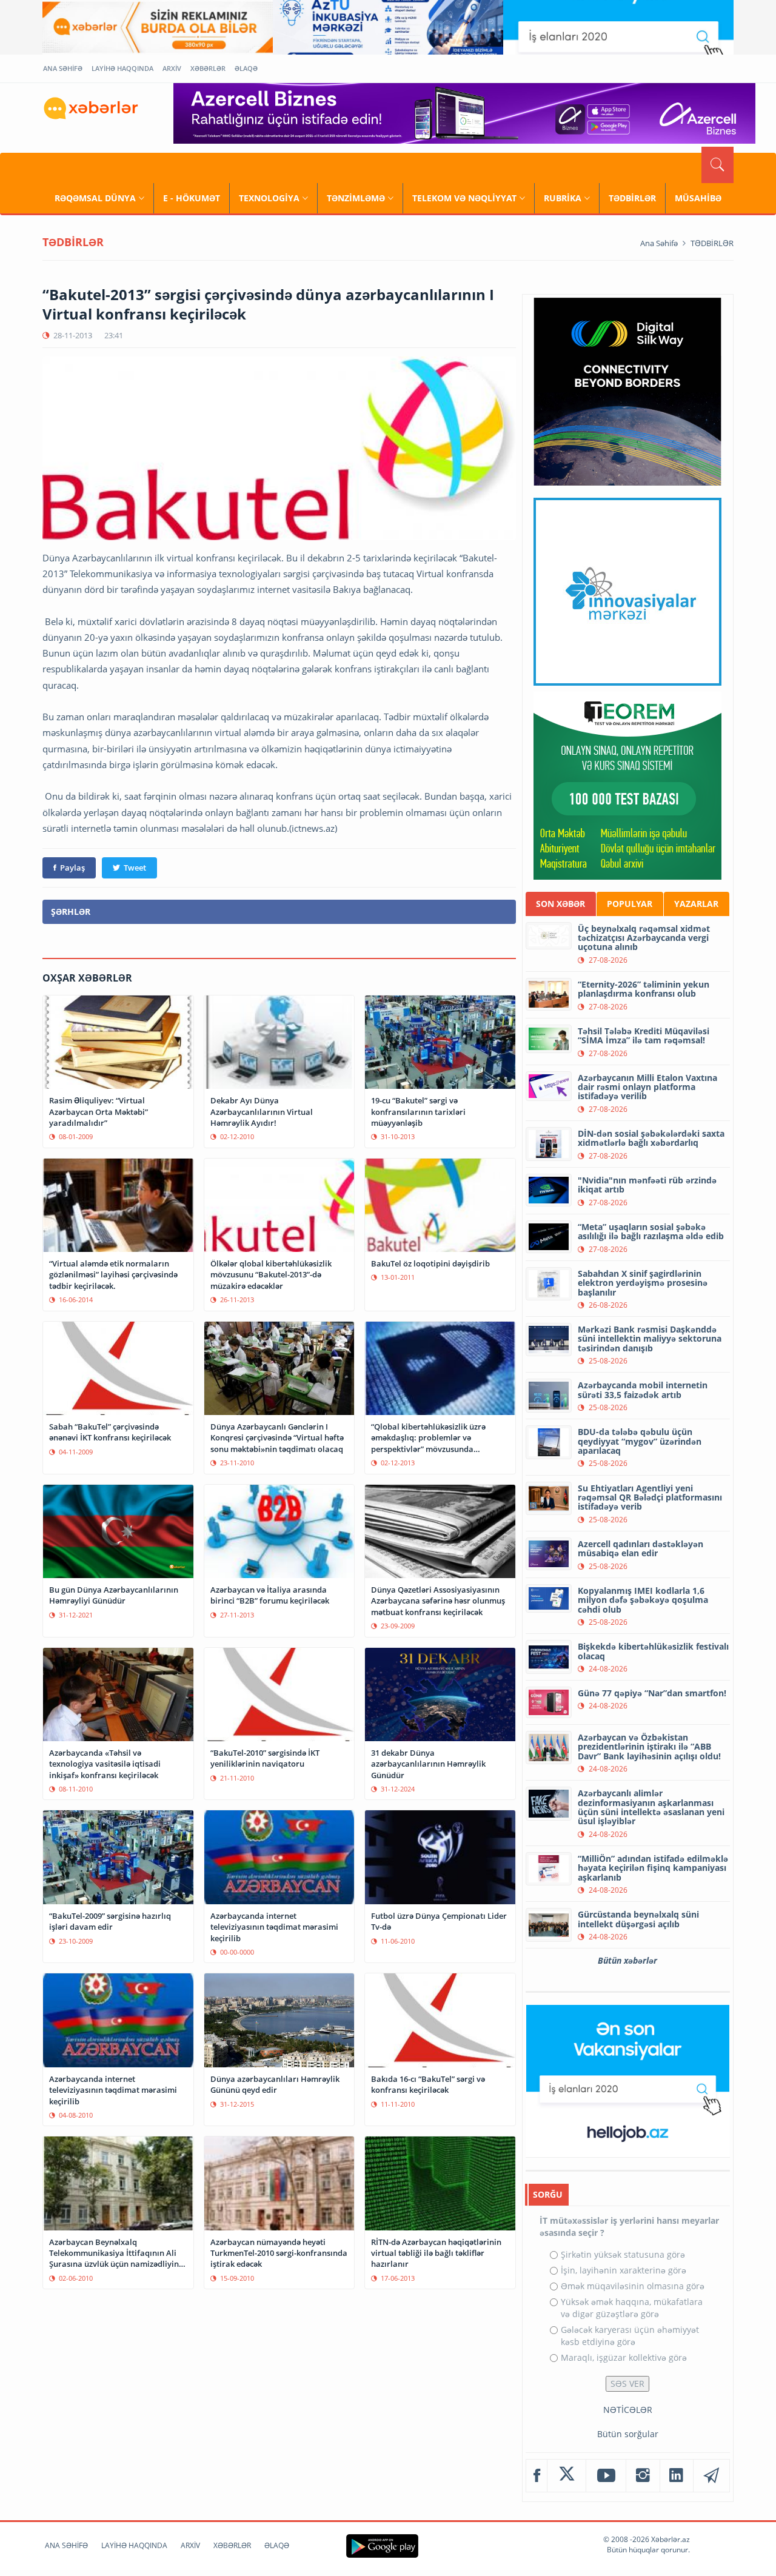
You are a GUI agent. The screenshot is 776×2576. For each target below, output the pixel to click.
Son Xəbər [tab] (560, 904)
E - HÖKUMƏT (192, 198)
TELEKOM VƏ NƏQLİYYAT (464, 198)
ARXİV (172, 68)
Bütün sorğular (628, 2434)
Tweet (135, 868)
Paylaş (72, 868)
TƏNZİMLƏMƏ (356, 198)
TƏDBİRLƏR (632, 198)
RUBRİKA (563, 198)
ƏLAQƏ (246, 68)
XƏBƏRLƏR (208, 68)
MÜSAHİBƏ (698, 198)
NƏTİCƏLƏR (628, 2410)
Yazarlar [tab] (696, 904)
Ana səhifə (659, 243)
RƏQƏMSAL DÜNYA (95, 198)
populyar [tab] (630, 904)
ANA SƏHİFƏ (63, 68)
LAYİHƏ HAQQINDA (122, 68)
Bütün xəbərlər (627, 1960)
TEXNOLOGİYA (269, 198)
